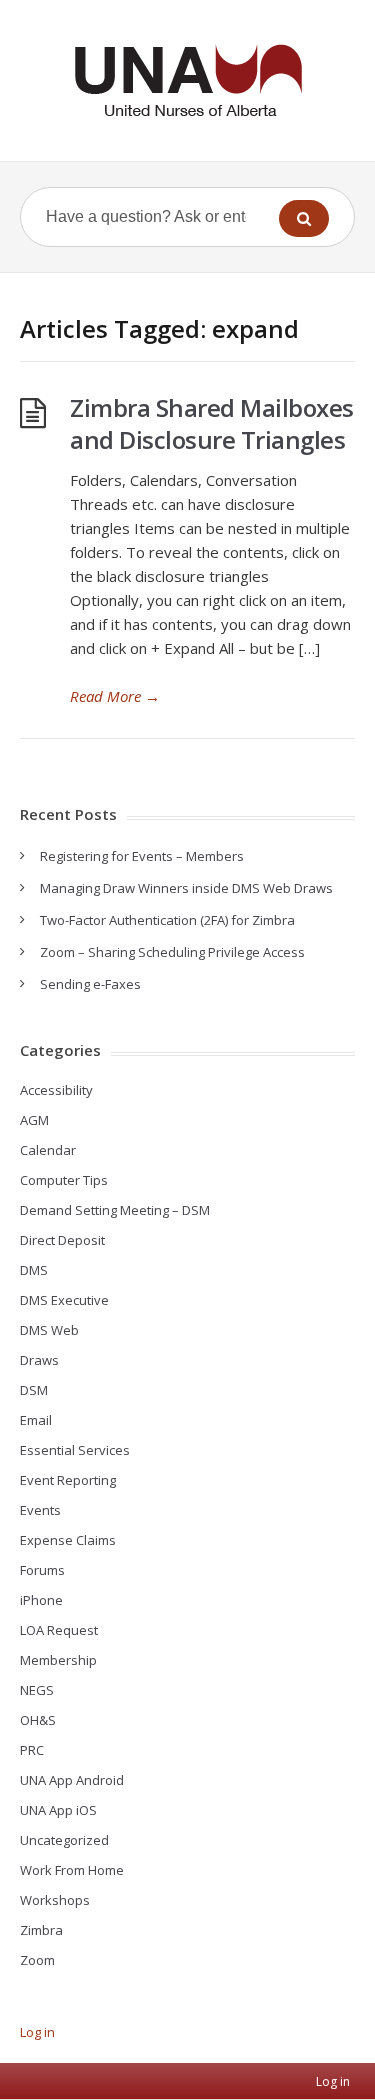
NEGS (37, 1690)
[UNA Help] (187, 80)
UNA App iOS (58, 1810)
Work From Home (72, 1870)
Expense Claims (68, 1540)
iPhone (41, 1600)
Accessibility (56, 1090)
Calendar (48, 1150)
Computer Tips (64, 1180)
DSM (34, 1390)
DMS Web (49, 1330)
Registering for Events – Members (142, 856)
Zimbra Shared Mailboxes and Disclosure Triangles (212, 423)
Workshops (55, 1900)
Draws (39, 1360)
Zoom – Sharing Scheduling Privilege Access (172, 952)
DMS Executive (64, 1300)
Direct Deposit (62, 1240)
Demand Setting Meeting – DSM (115, 1210)
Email (36, 1420)
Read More (115, 696)
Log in (37, 2032)
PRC (32, 1750)
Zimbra (41, 1930)
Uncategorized (64, 1840)
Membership (58, 1660)
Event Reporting (68, 1480)
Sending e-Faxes (90, 984)
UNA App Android (72, 1780)
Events (40, 1510)
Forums (42, 1570)
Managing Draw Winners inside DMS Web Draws (186, 888)
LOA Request (59, 1630)
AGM (34, 1120)
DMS (34, 1270)
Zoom (37, 1960)
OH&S (38, 1720)
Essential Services (75, 1450)
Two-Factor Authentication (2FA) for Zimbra (167, 920)
